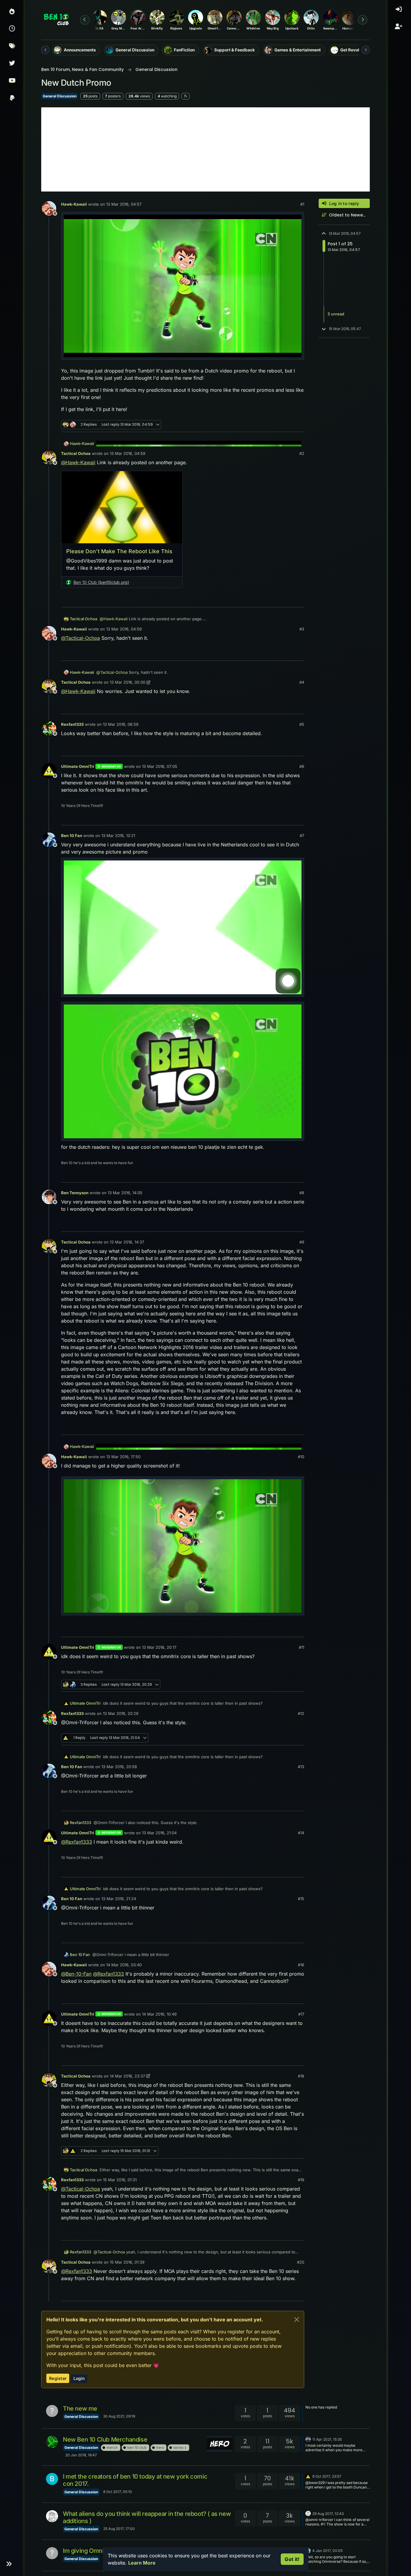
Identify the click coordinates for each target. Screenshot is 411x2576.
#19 (301, 2180)
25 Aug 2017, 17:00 (119, 2529)
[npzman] (308, 2439)
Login (79, 2378)
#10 (301, 1457)
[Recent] (12, 29)
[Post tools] (299, 425)
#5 (302, 724)
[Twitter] (12, 64)
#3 (302, 629)
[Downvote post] (287, 425)
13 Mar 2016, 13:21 (118, 836)
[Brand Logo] (56, 20)
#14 (301, 1833)
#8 (302, 1193)
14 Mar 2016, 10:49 (159, 2014)
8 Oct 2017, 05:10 (118, 2492)
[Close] (297, 2320)
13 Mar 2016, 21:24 (119, 1899)
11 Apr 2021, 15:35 (327, 2439)
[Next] (366, 50)
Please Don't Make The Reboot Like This (119, 551)
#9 (302, 1242)
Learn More (142, 2563)
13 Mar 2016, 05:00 (128, 682)
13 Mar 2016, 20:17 (159, 1647)
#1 (302, 204)
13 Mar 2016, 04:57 (124, 204)
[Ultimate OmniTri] (308, 2476)
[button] (9, 2564)
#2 (302, 453)
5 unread (336, 314)
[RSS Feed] (185, 96)
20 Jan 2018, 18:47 (81, 2455)
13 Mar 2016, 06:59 (121, 724)
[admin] (52, 2442)
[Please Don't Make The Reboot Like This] (122, 507)
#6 (302, 766)
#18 (301, 2076)
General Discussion (60, 96)
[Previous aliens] (85, 20)
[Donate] (12, 99)
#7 (302, 836)
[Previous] (45, 50)
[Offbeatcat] (52, 2516)
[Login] (399, 12)
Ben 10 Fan (72, 836)
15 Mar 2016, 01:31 (120, 2180)
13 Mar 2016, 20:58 (119, 1767)
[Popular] (12, 12)
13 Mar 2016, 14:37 (127, 1242)
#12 (301, 1713)
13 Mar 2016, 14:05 (125, 1193)
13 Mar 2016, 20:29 (121, 1713)
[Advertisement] (205, 149)
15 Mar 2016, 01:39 (127, 2262)
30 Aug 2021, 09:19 (119, 2416)
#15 (301, 1899)
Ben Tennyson (75, 1193)
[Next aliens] (363, 20)
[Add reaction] (255, 425)
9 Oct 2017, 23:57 (327, 2476)
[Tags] (12, 47)
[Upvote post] (266, 425)
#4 (302, 682)
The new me (80, 2409)
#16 (301, 1965)
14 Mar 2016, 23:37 (127, 2076)
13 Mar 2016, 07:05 (160, 766)
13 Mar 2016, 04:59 (128, 453)
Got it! (292, 2559)
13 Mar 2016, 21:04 (159, 1833)
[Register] (399, 29)
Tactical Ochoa (76, 453)
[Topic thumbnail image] (219, 2444)
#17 (301, 2014)
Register (58, 2378)
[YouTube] (12, 81)
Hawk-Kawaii (74, 204)
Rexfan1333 (72, 724)
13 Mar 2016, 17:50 (123, 1457)
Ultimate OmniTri (78, 766)
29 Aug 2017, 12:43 (328, 2514)
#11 (301, 1647)
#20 (301, 2262)
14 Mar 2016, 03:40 (124, 1965)
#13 (301, 1767)
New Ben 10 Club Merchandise (105, 2440)
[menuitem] (399, 12)
